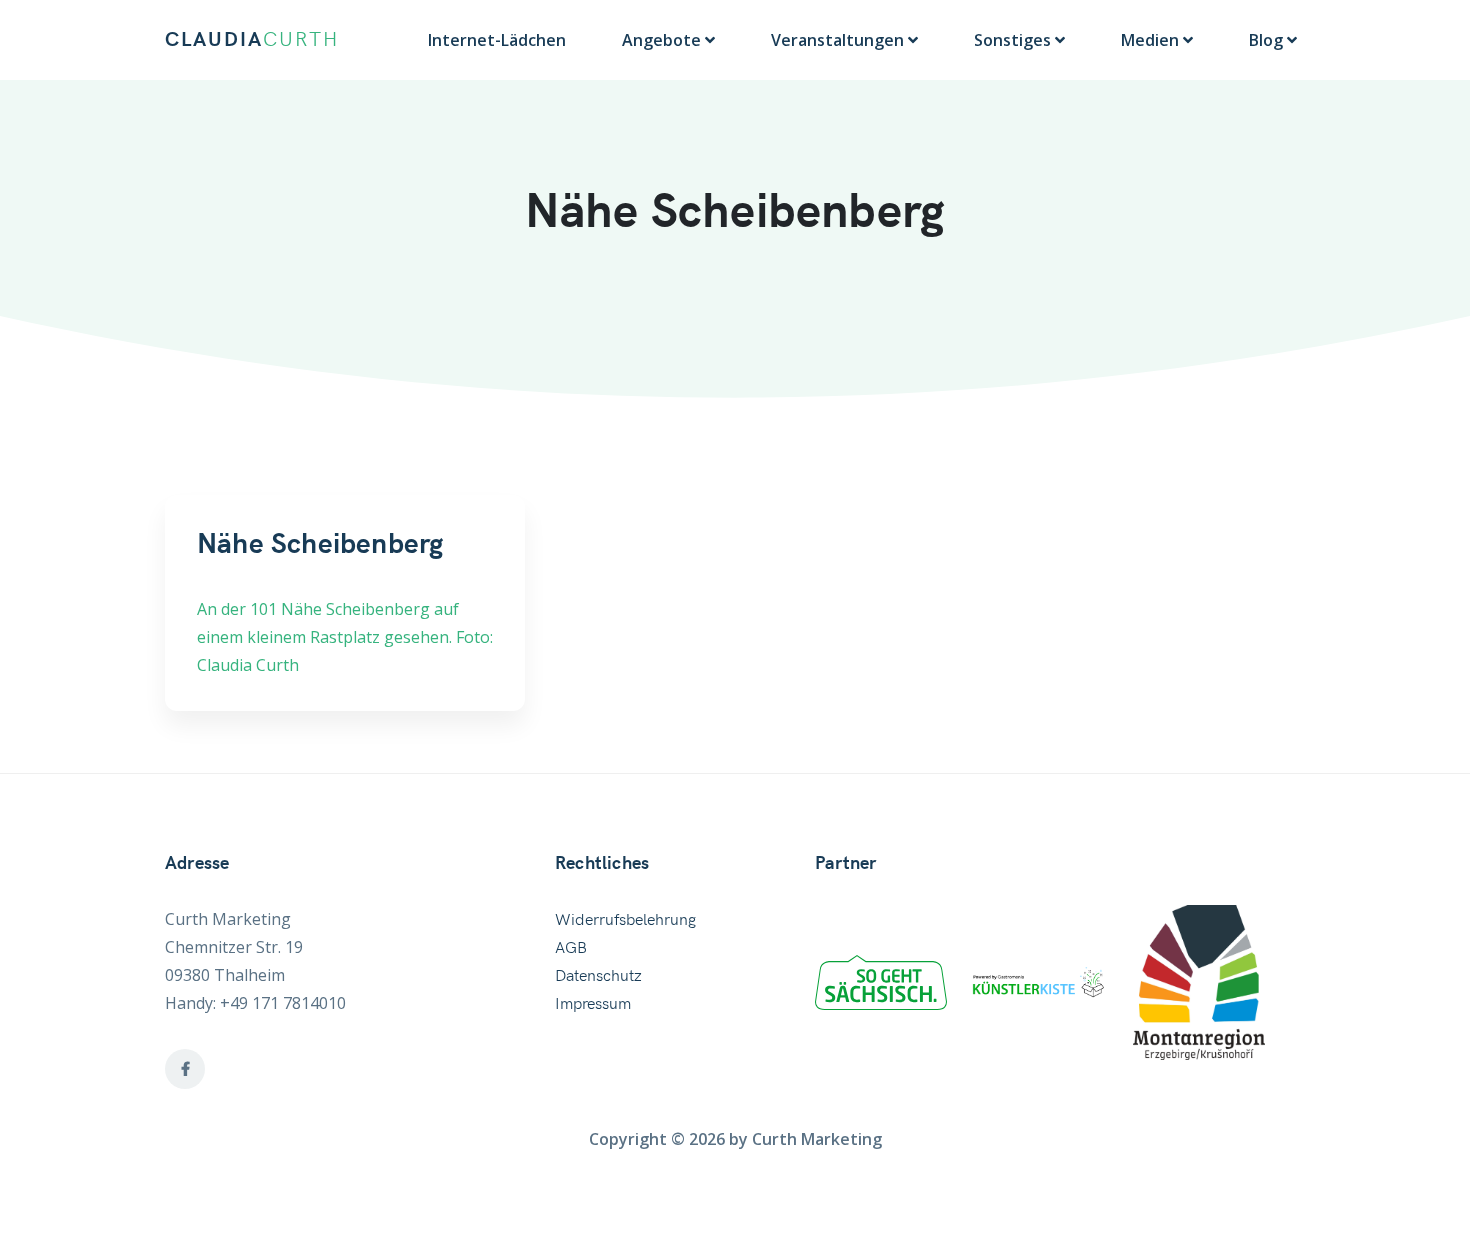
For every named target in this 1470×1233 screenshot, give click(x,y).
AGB (571, 948)
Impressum (593, 1004)
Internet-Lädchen (497, 40)
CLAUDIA (252, 40)
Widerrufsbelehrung (625, 920)
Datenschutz (598, 976)
